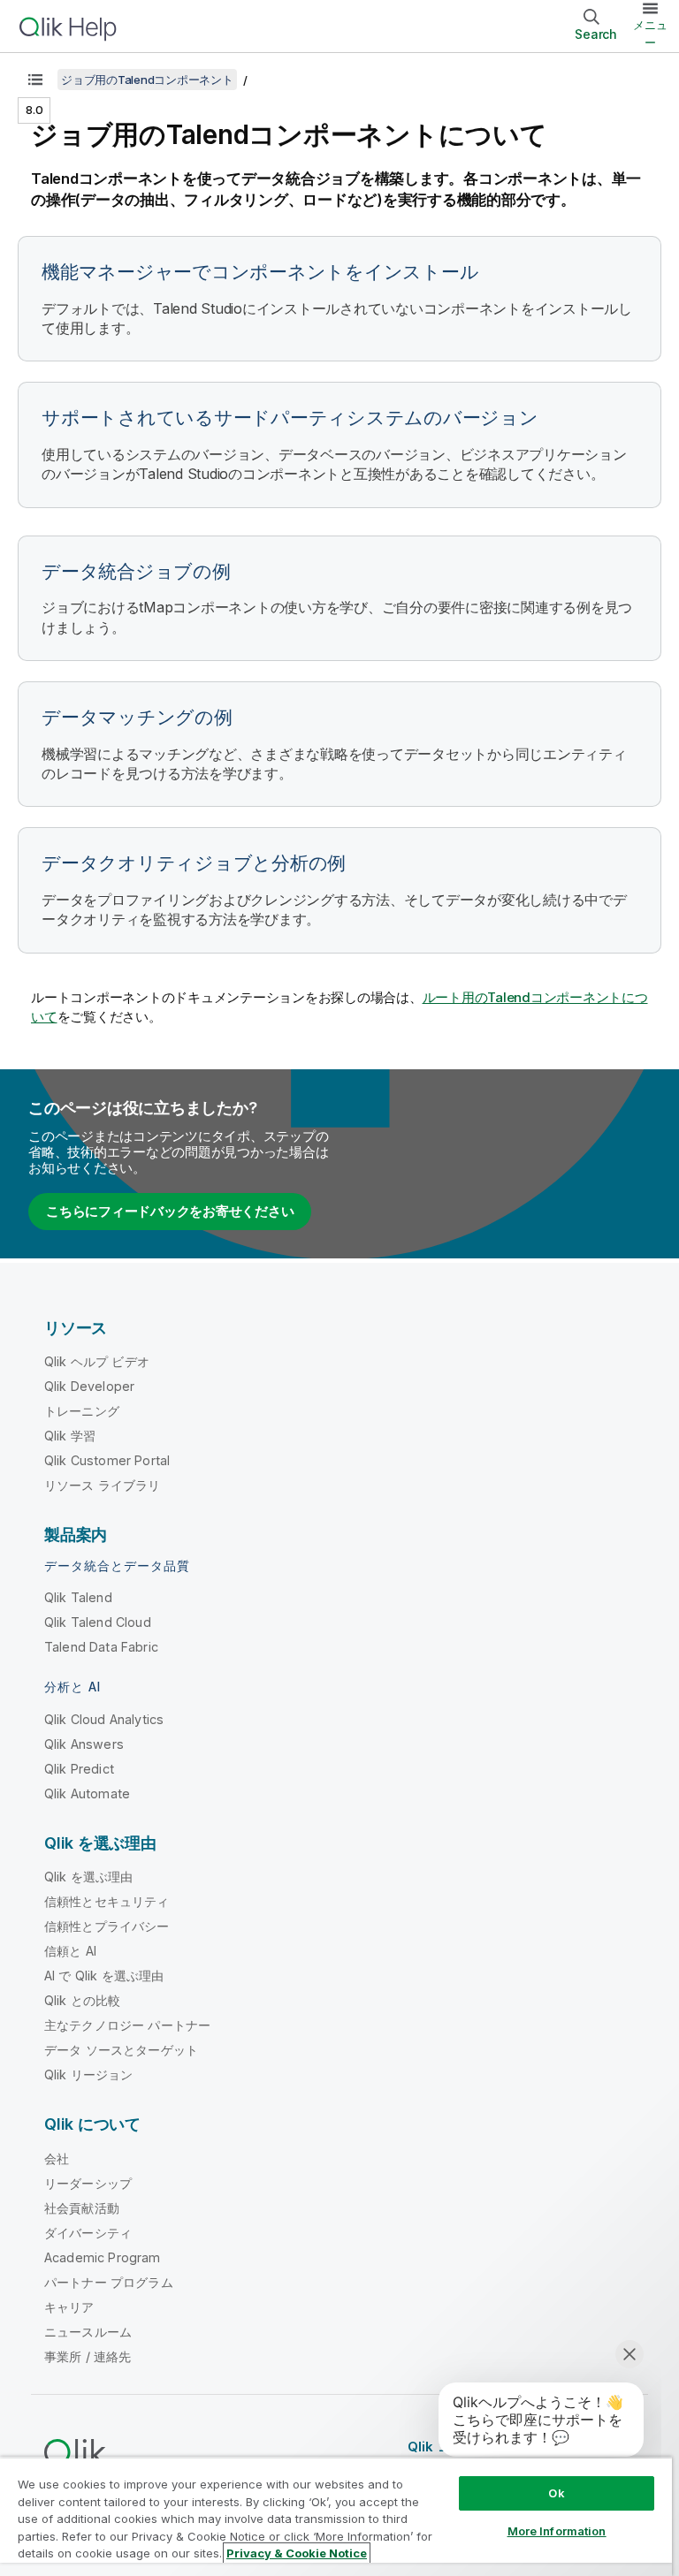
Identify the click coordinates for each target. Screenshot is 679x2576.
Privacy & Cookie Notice (297, 2553)
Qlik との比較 (82, 2000)
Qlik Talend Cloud (98, 1622)
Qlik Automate (87, 1793)
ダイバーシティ (88, 2233)
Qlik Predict (79, 1769)
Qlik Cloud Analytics (104, 1719)
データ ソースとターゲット (121, 2050)
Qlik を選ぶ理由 (89, 1877)
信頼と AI (70, 1951)
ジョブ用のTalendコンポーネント (147, 80)
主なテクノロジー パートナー (127, 2025)
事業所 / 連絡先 (88, 2356)
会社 (57, 2158)
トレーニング (82, 1411)
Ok (556, 2493)
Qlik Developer (89, 1386)
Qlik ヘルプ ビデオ (97, 1361)
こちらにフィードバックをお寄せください (170, 1211)
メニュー (650, 34)
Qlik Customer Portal (107, 1460)
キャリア (69, 2307)
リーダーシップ (88, 2183)
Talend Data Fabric (101, 1647)
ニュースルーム (88, 2332)
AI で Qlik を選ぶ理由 (104, 1976)
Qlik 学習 (70, 1436)
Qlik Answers (84, 1744)
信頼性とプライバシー (107, 1926)
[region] (336, 2516)
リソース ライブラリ (103, 1485)
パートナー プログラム (109, 2282)
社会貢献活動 (82, 2208)
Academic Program (103, 2257)
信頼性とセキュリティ (107, 1901)
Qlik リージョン (89, 2074)
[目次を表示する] (35, 80)
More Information (557, 2531)
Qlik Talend (78, 1597)
